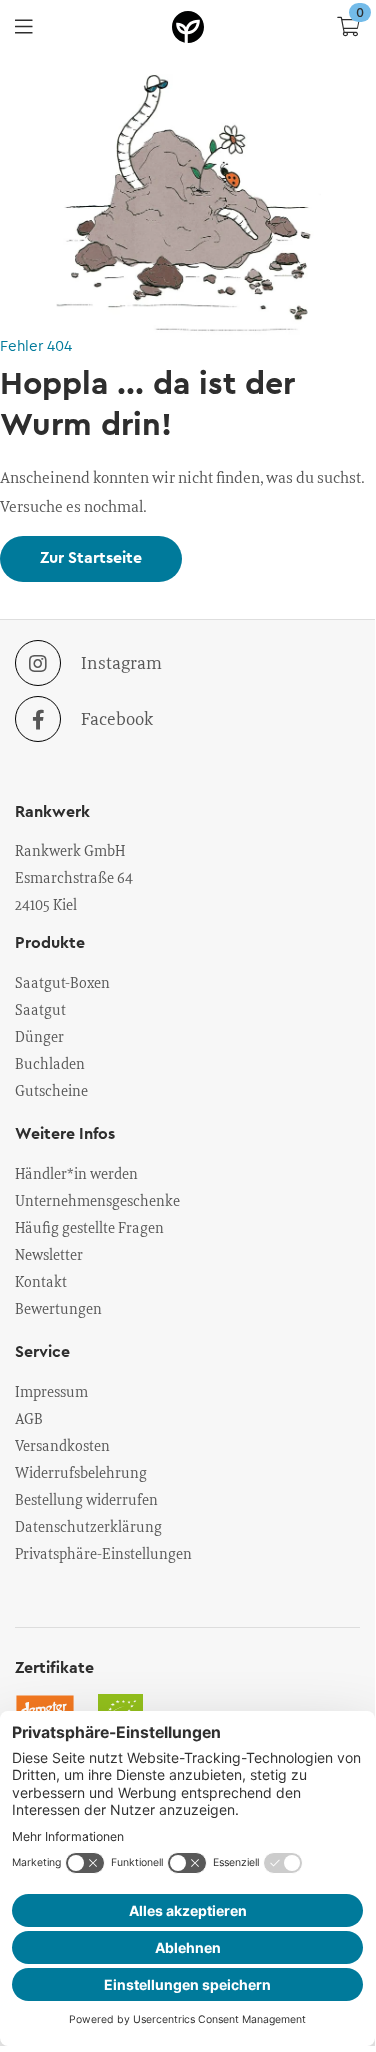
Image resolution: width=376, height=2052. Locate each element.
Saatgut (40, 1009)
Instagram (121, 662)
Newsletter (49, 1254)
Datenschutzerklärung (88, 1526)
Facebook (117, 718)
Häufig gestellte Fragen (89, 1227)
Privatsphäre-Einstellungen (103, 1553)
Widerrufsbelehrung (81, 1472)
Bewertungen (58, 1308)
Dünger (39, 1036)
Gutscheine (51, 1090)
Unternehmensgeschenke (97, 1200)
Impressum (51, 1391)
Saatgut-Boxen (62, 982)
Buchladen (50, 1063)
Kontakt (41, 1281)
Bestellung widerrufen (86, 1499)
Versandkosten (62, 1445)
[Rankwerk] (188, 27)
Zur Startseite (91, 558)
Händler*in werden (76, 1173)
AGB (29, 1418)
